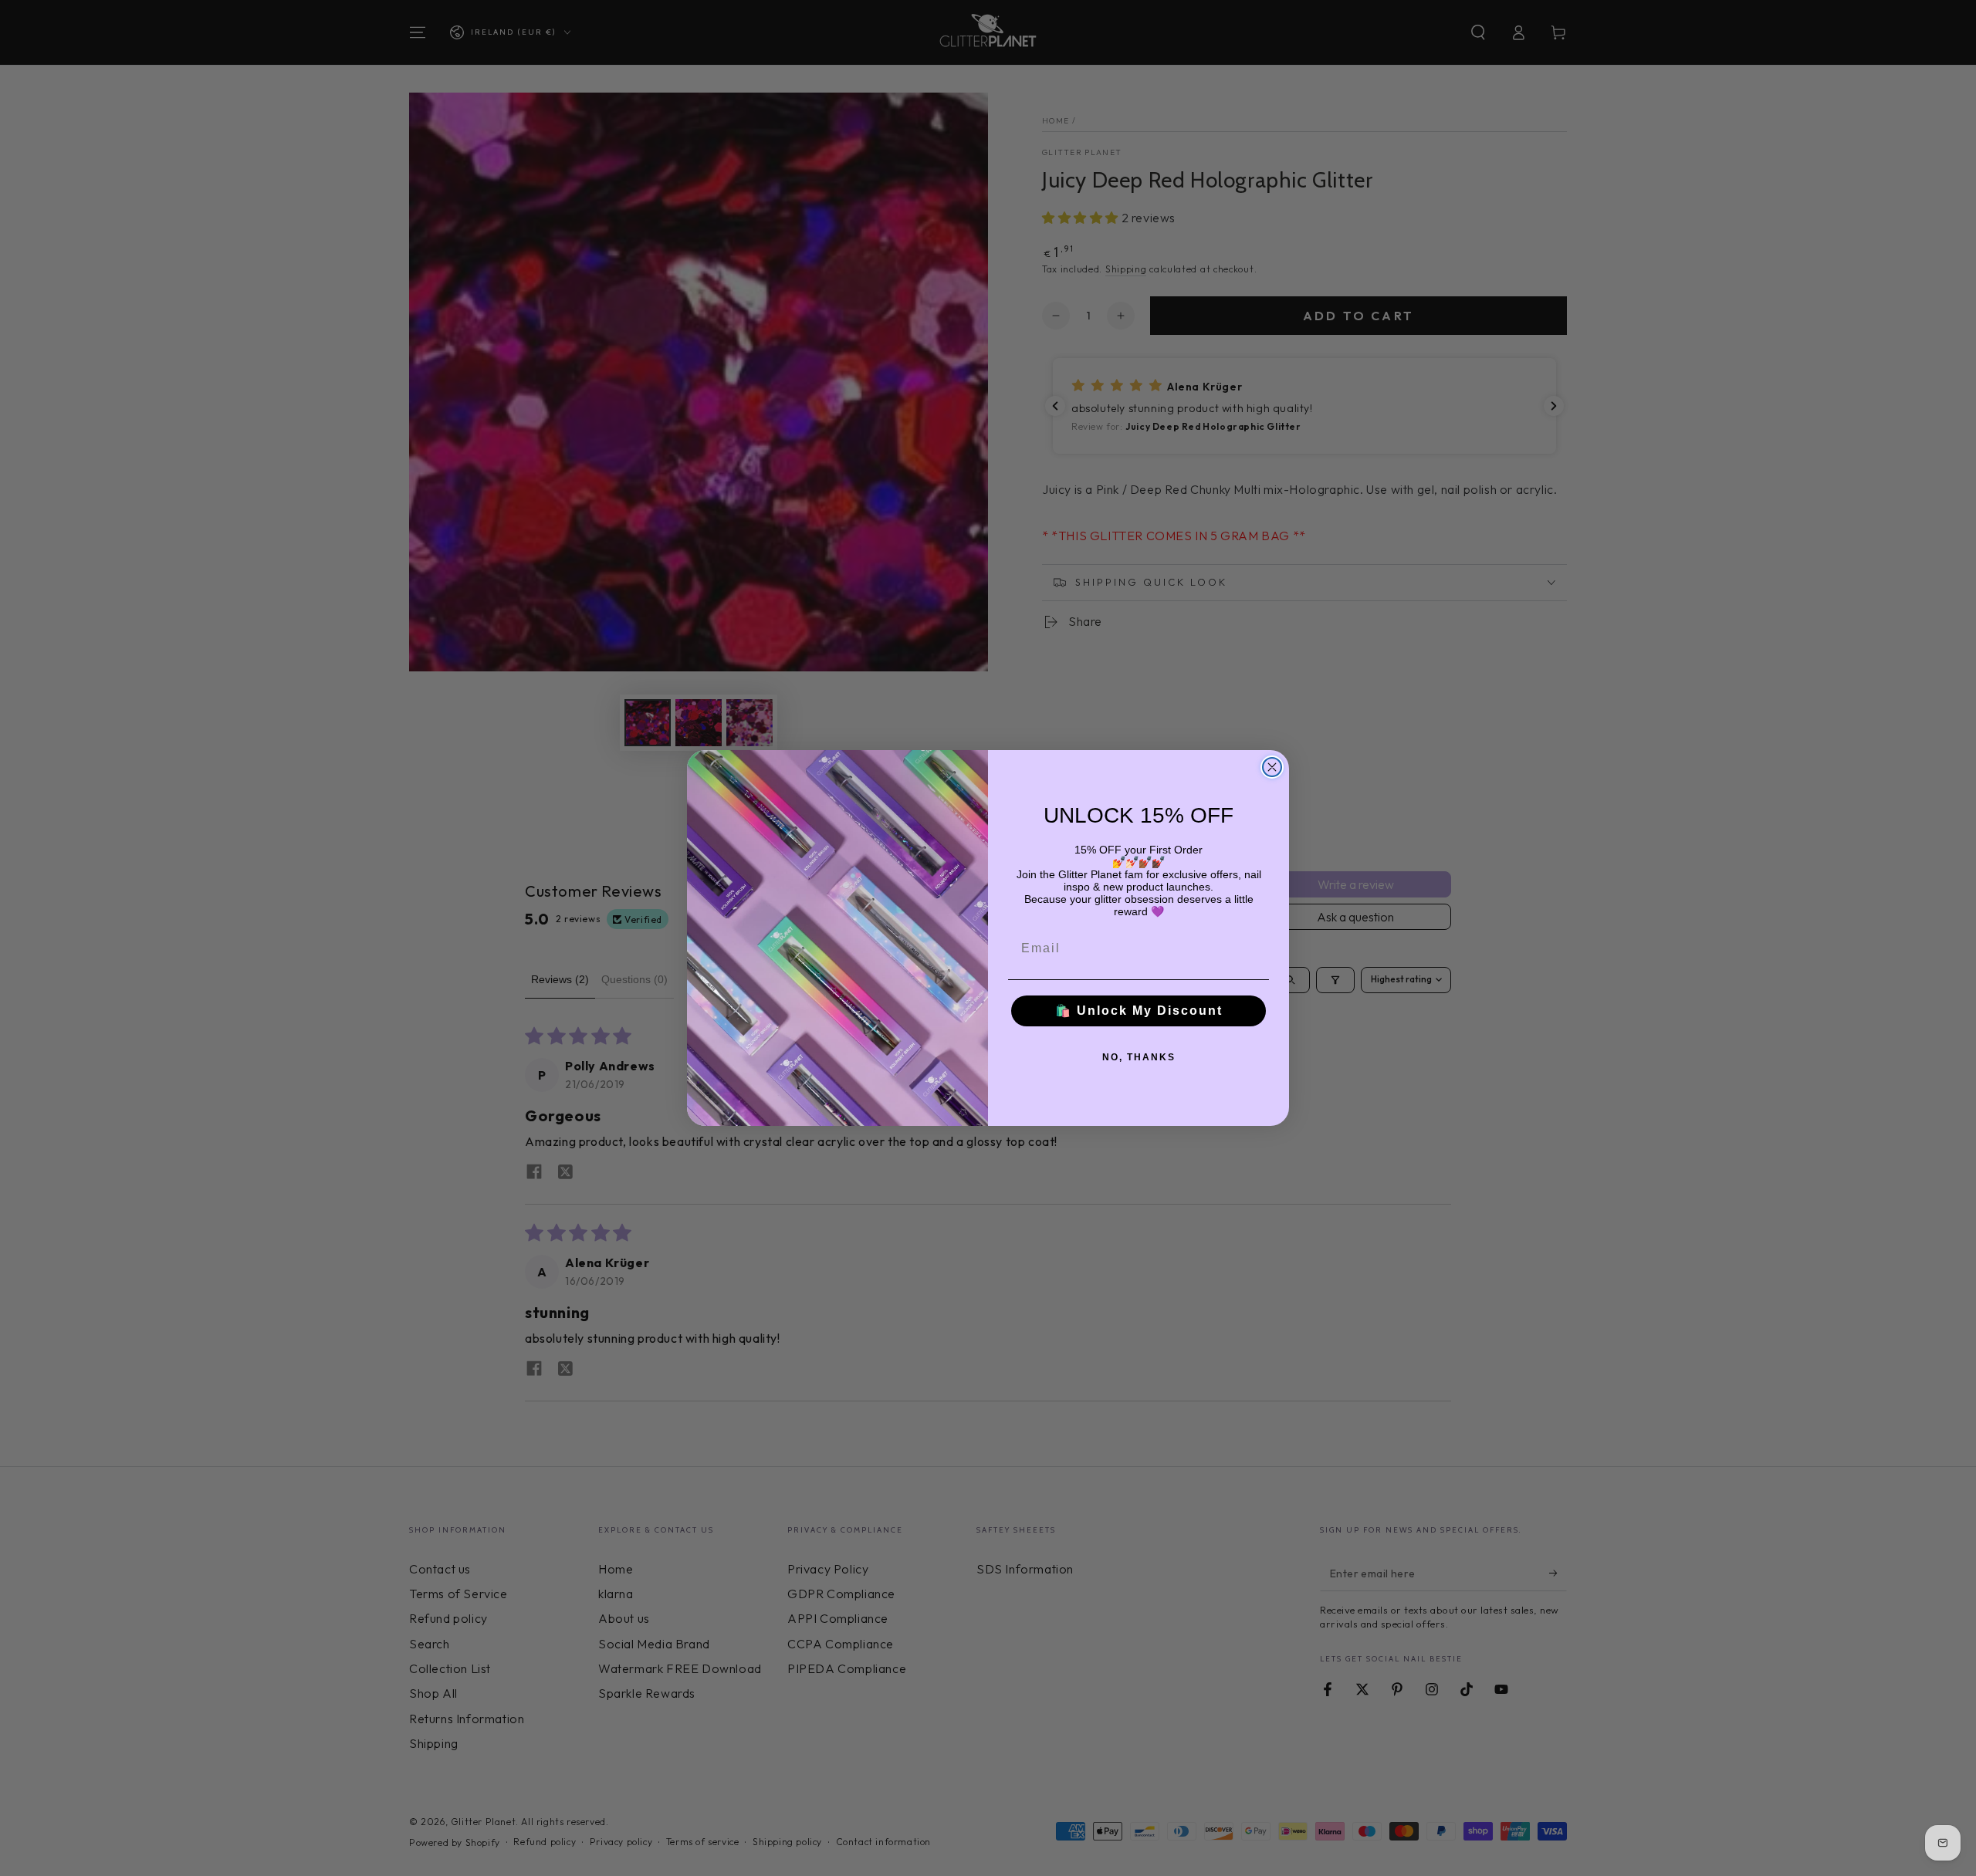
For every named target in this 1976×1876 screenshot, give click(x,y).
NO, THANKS (1139, 1057)
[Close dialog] (1272, 767)
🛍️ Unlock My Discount (1139, 1011)
